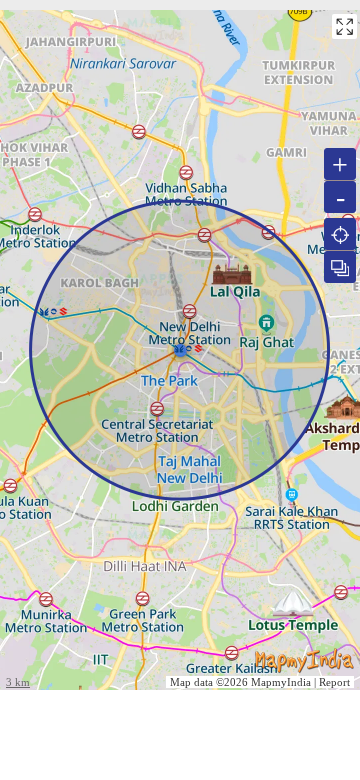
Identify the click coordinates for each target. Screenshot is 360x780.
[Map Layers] (340, 267)
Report (334, 682)
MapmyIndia (281, 682)
